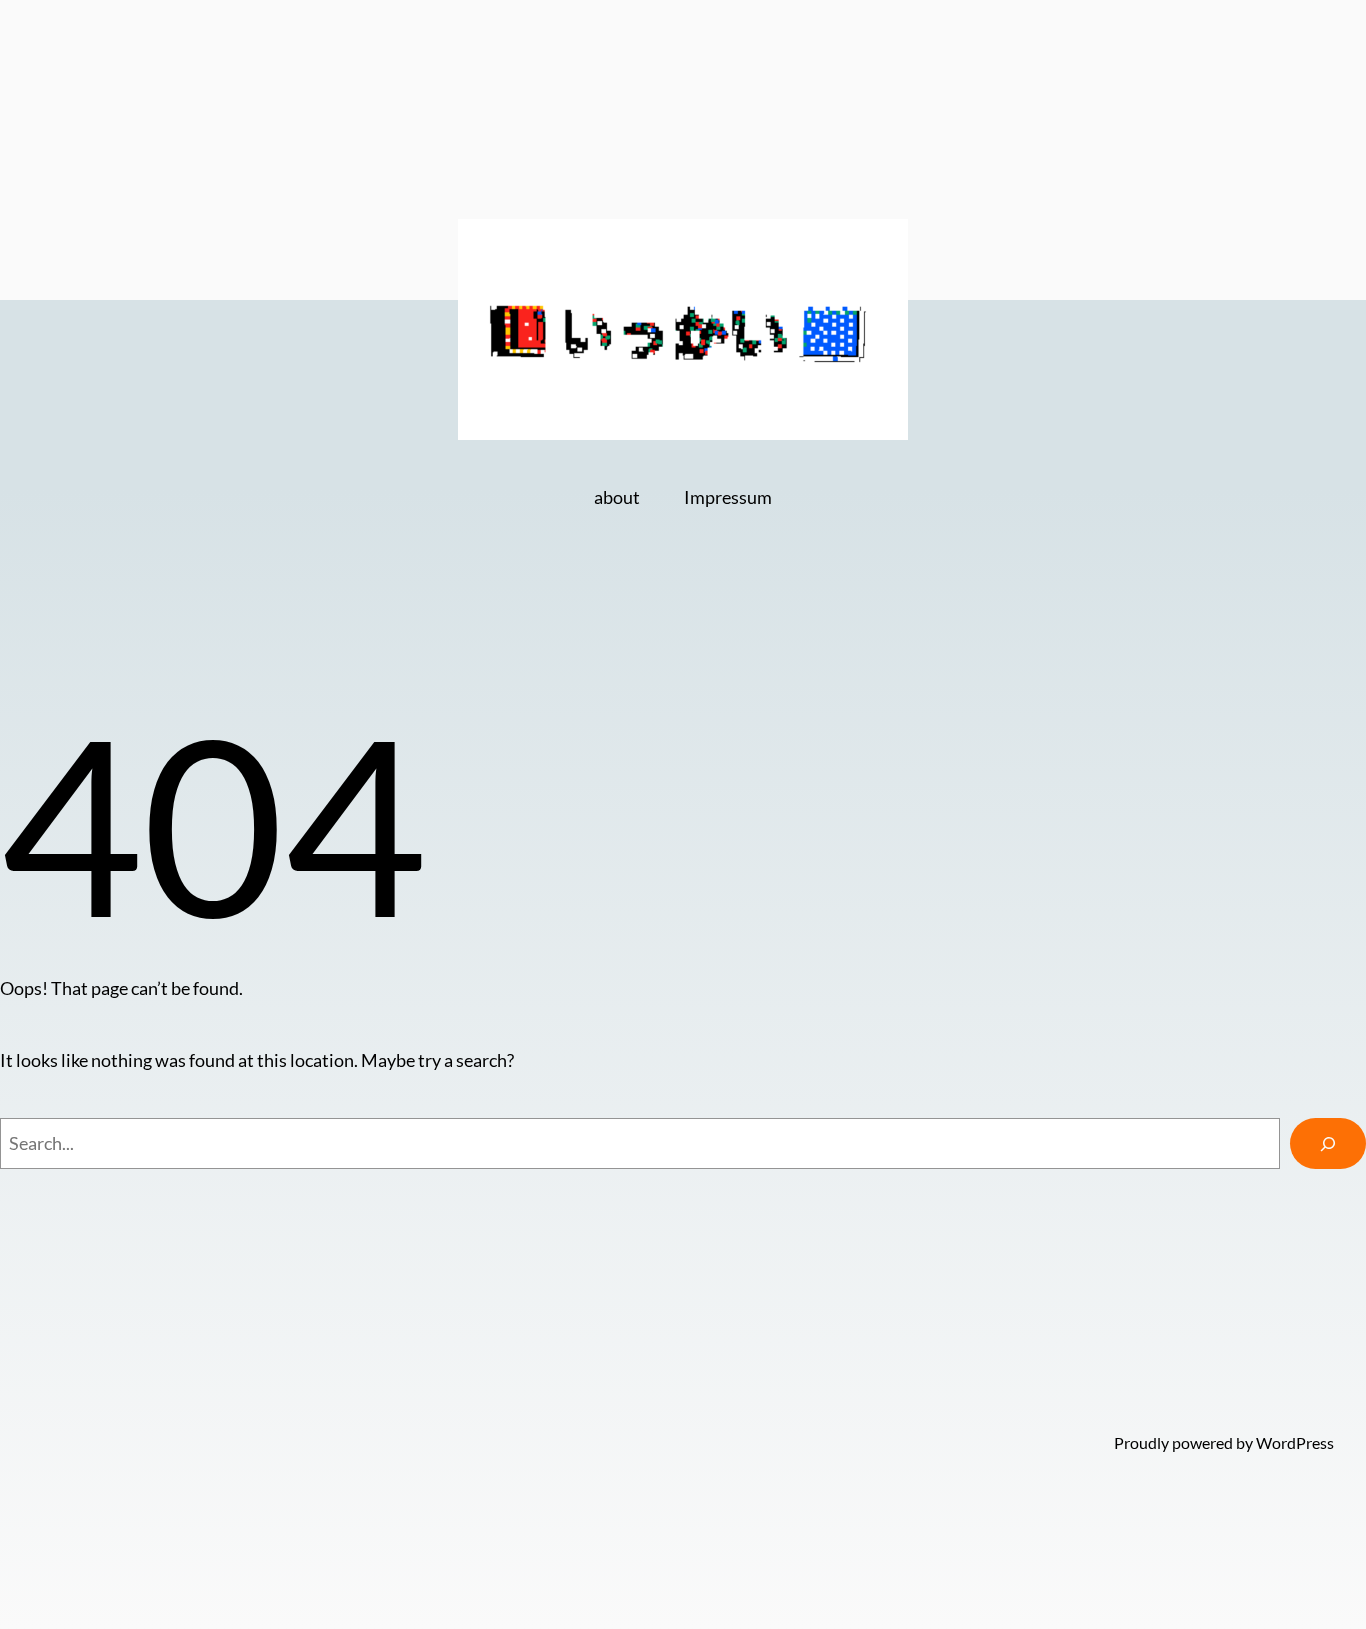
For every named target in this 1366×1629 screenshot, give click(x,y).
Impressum (728, 497)
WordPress (1295, 1442)
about (617, 497)
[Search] (1328, 1144)
